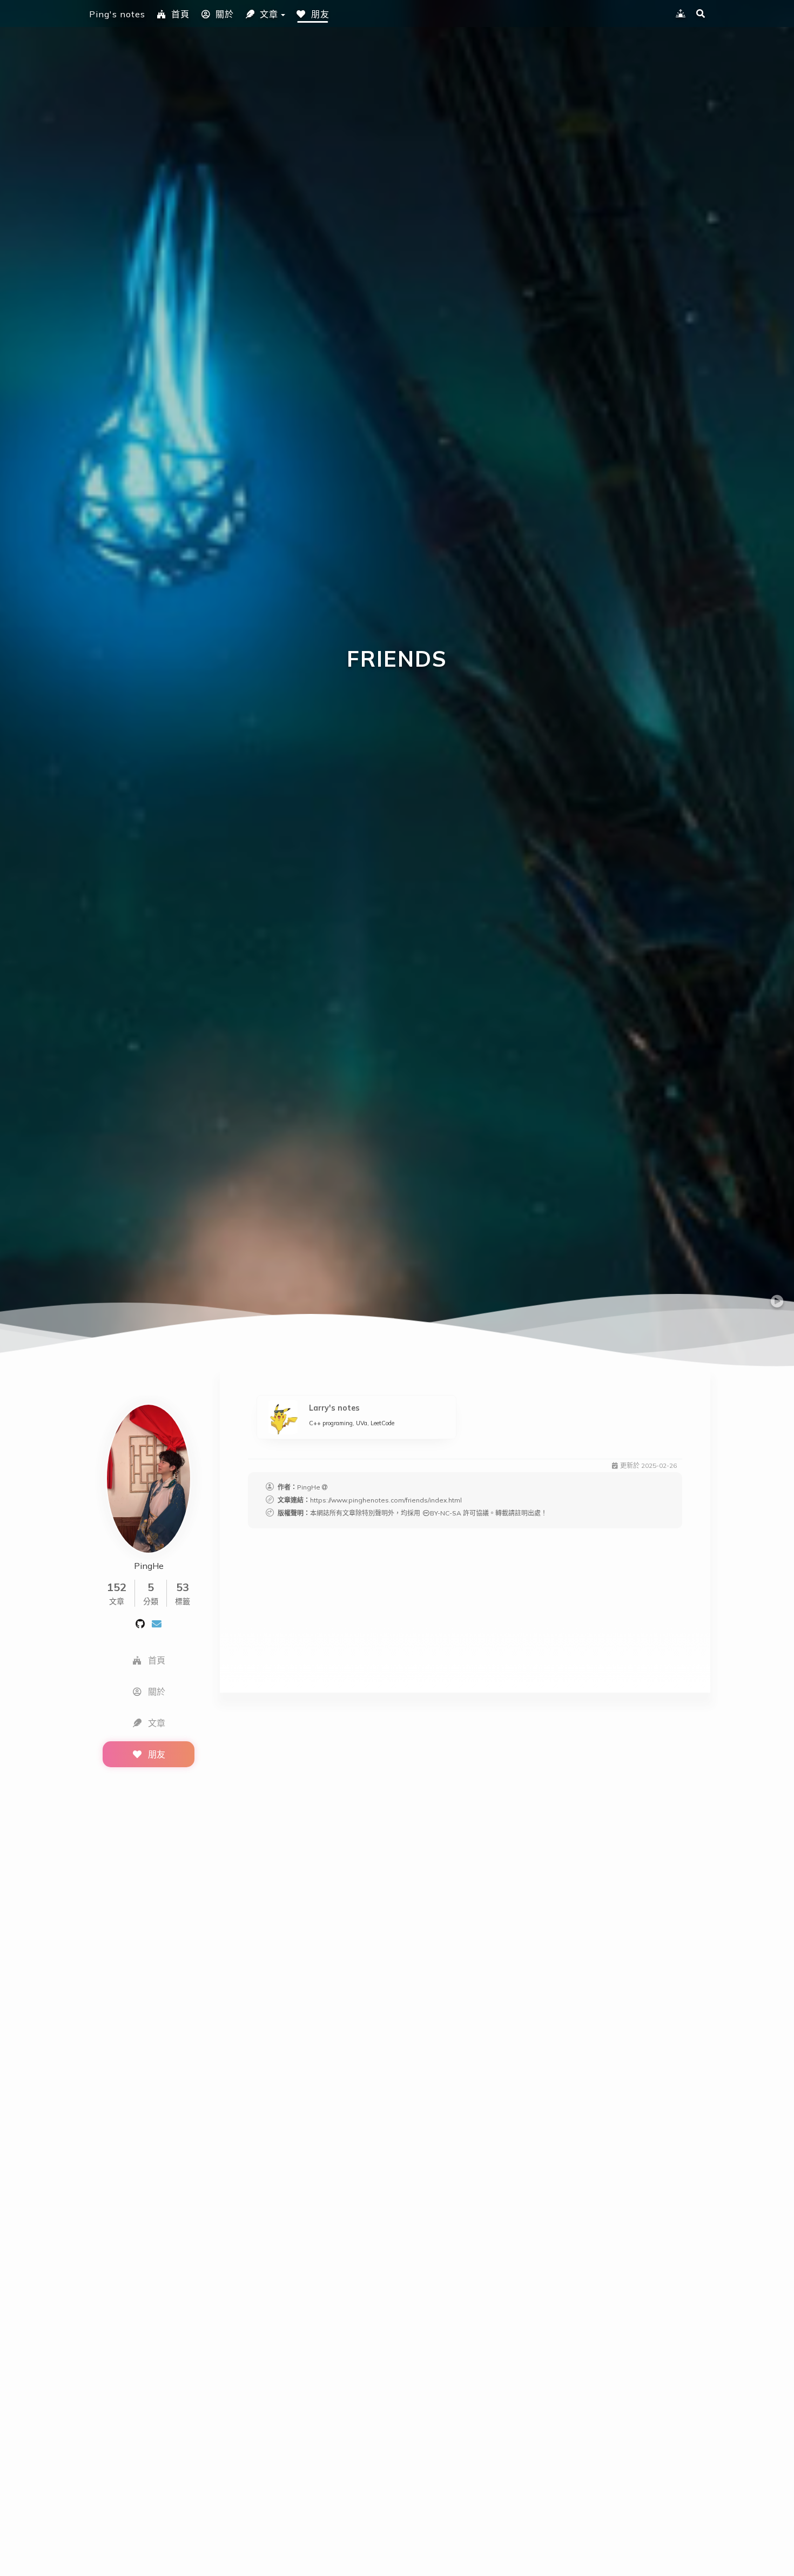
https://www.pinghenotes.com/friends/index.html (386, 1500)
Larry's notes (334, 1408)
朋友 (320, 14)
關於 (225, 14)
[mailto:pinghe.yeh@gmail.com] (157, 1623)
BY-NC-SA (446, 1513)
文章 (269, 14)
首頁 (180, 14)
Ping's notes (117, 14)
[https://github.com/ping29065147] (140, 1623)
